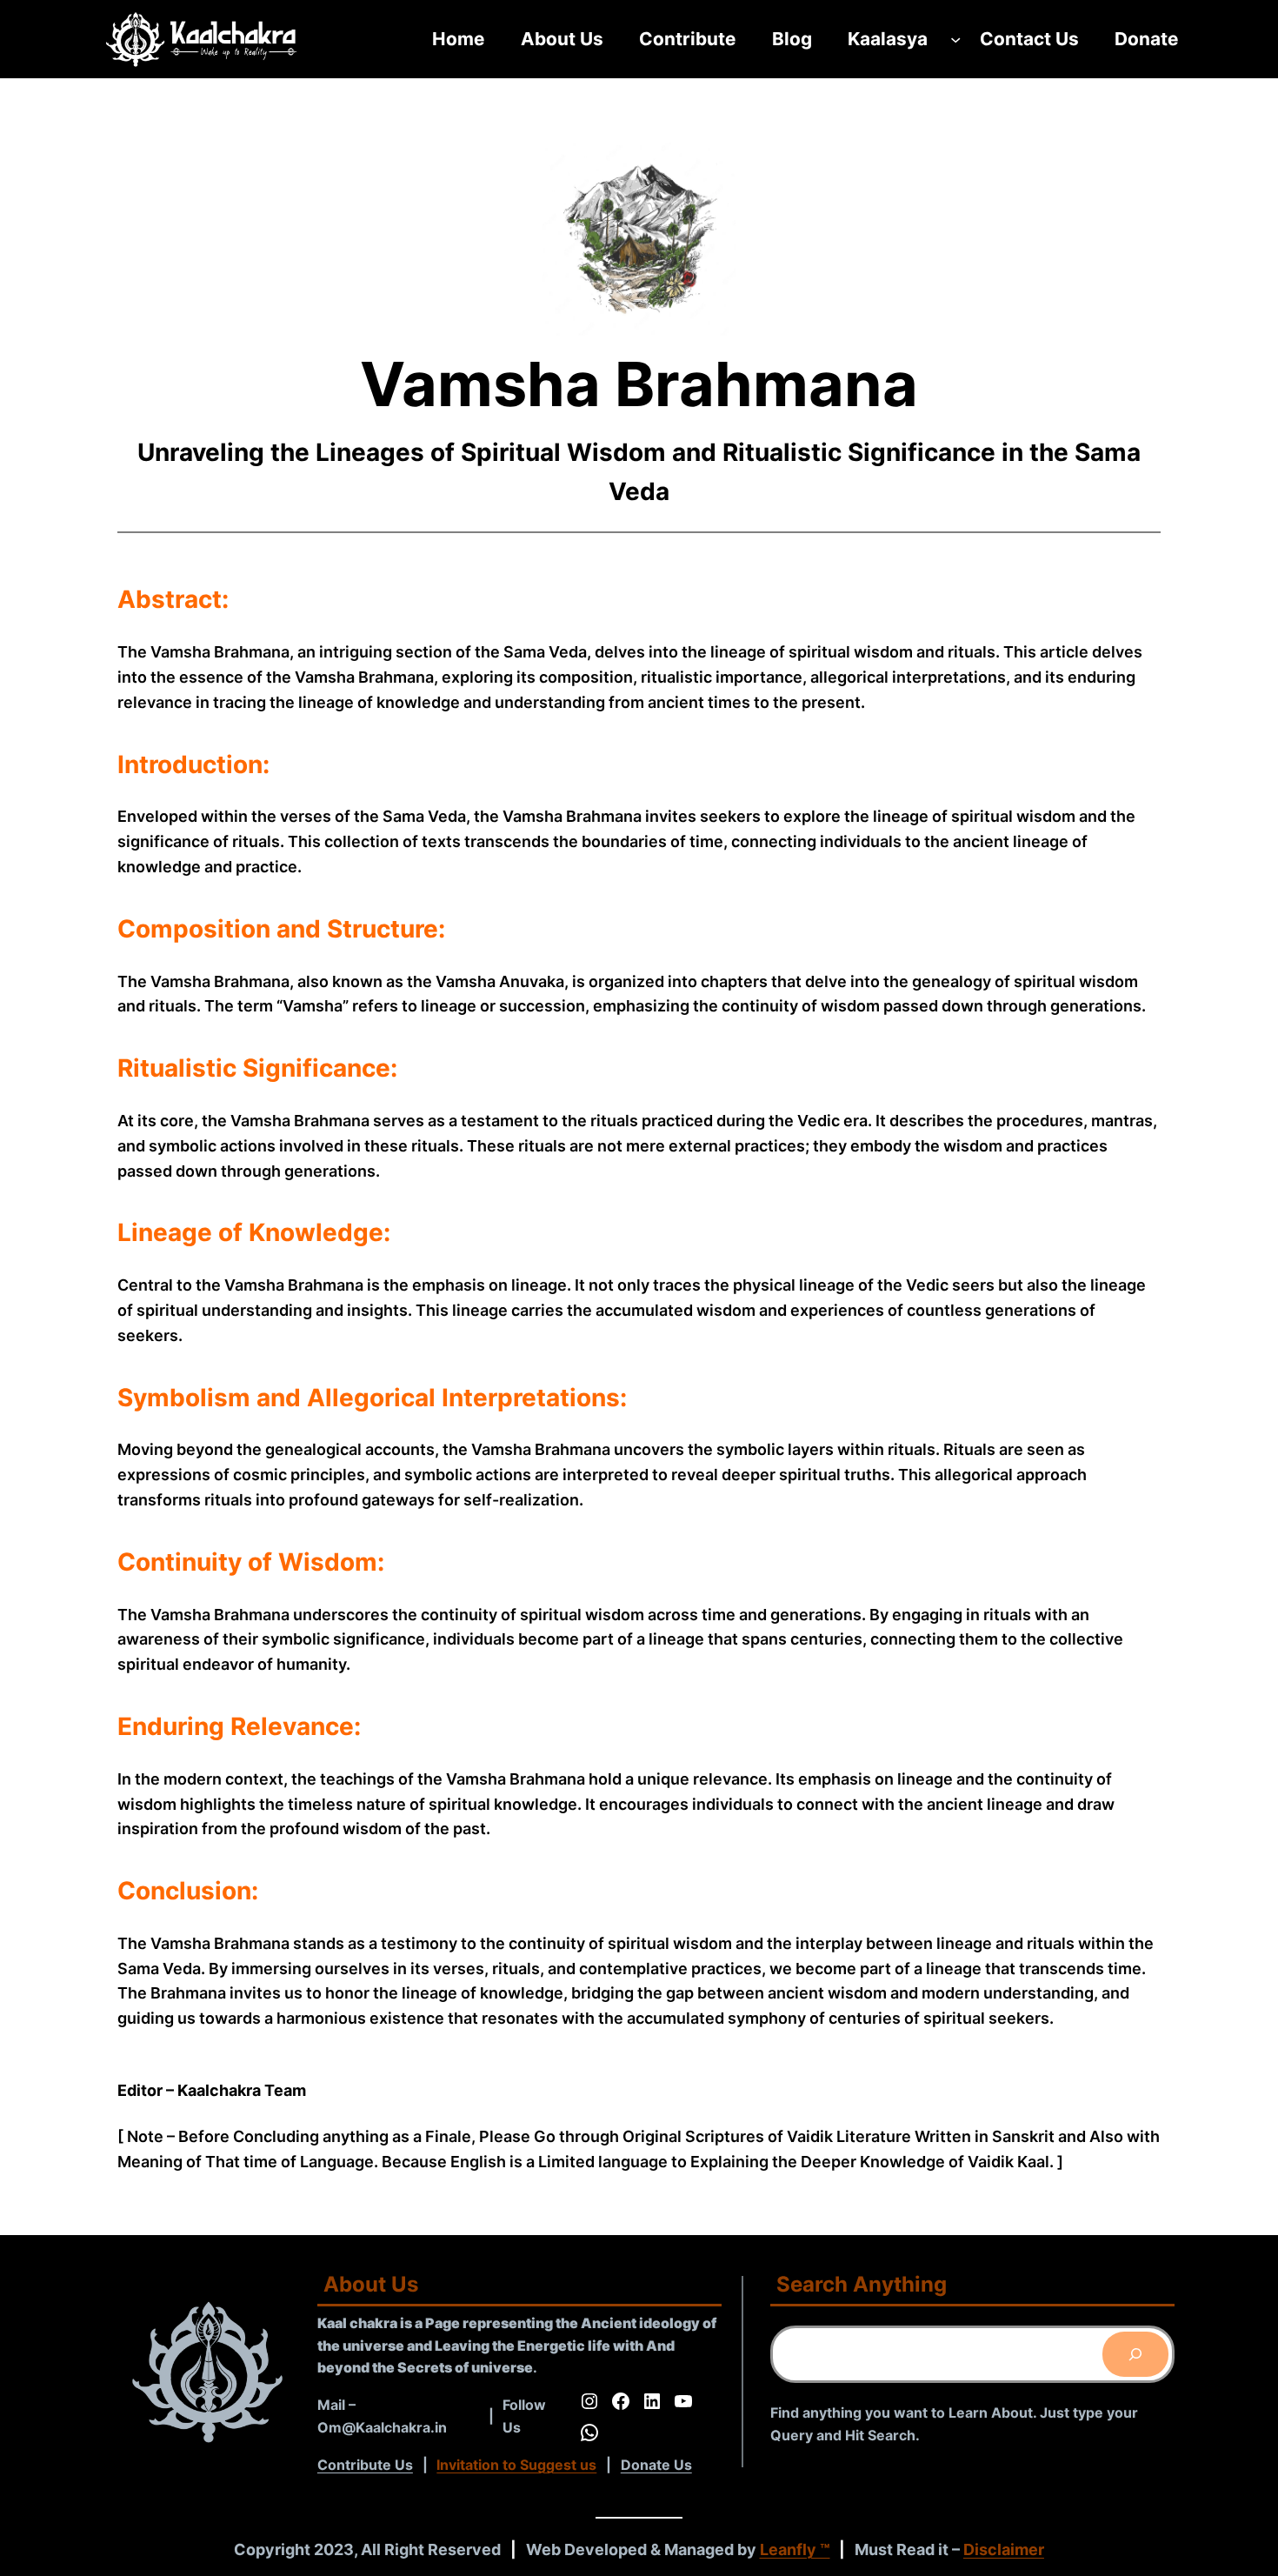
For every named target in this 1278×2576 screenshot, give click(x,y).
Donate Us (656, 2465)
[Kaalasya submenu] (955, 39)
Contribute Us (365, 2465)
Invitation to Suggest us (516, 2465)
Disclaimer (1004, 2549)
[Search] (1135, 2354)
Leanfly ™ (795, 2549)
